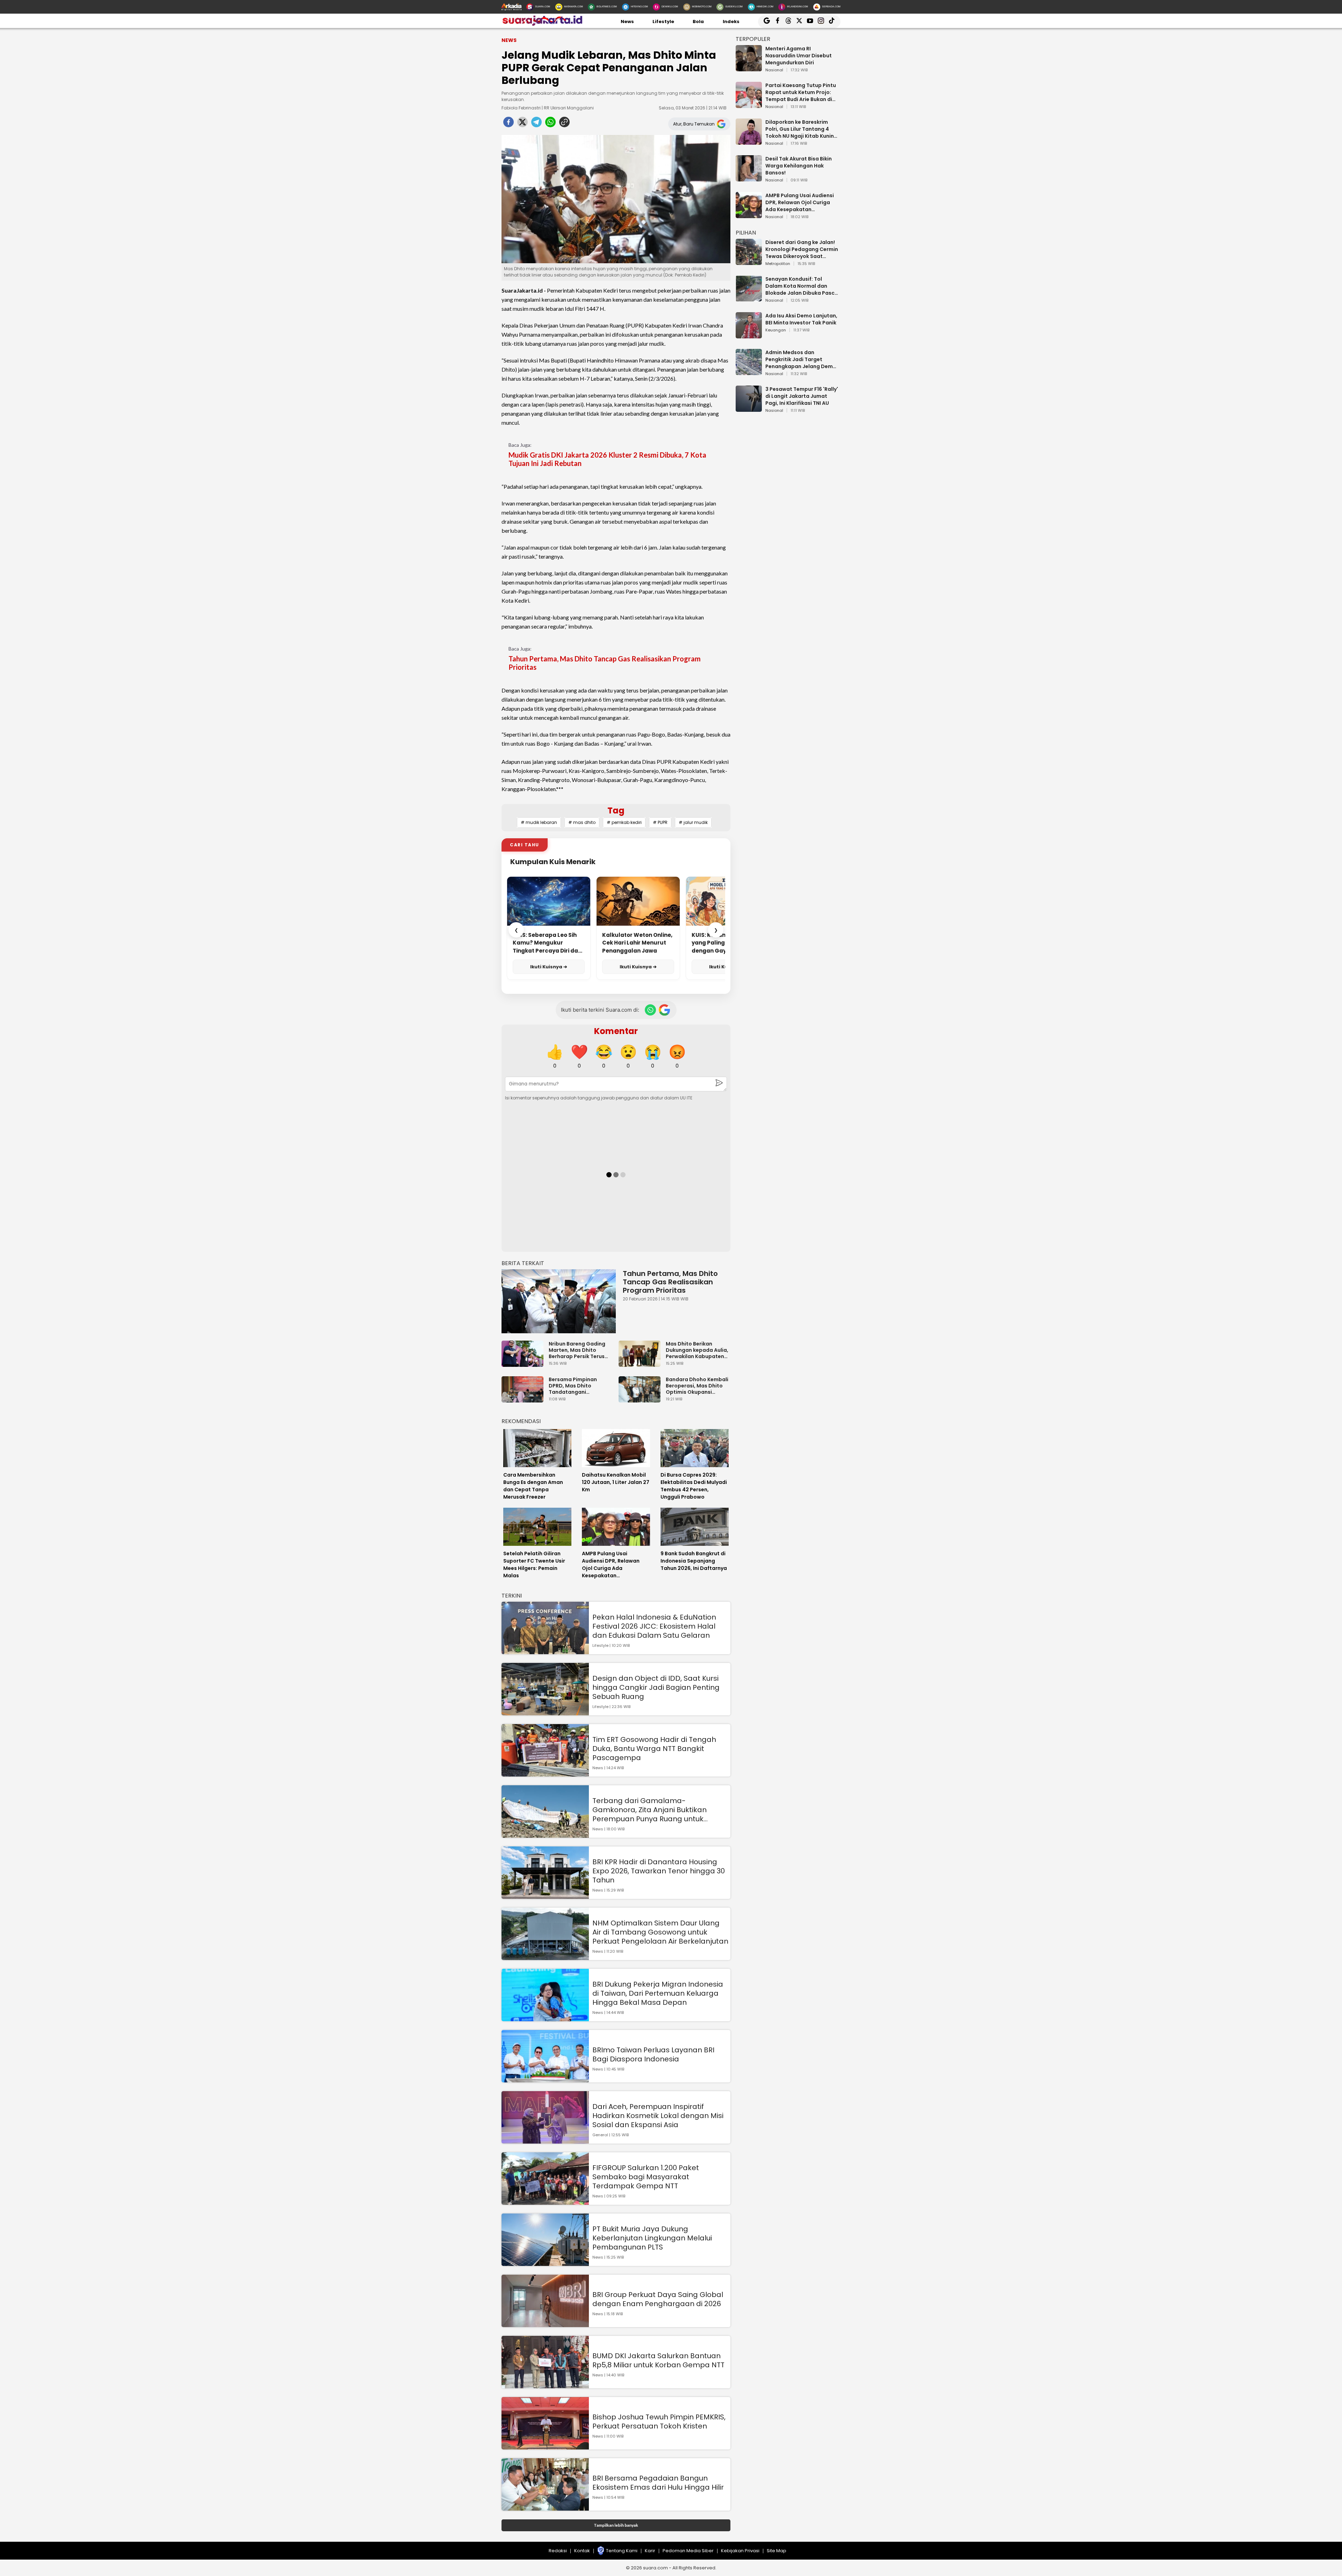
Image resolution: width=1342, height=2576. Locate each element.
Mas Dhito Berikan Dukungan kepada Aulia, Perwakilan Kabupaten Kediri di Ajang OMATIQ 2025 (697, 1350)
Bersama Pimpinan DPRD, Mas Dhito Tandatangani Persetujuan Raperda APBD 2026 (576, 1386)
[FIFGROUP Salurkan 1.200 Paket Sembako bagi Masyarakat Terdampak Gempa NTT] (545, 2201)
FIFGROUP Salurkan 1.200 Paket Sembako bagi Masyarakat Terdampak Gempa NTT (646, 2177)
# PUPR (660, 822)
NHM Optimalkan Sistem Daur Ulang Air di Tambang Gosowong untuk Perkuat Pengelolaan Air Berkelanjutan (660, 1932)
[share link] (564, 124)
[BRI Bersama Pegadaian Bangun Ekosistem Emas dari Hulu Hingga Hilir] (545, 2507)
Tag (616, 810)
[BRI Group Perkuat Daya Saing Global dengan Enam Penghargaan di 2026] (545, 2324)
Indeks (731, 21)
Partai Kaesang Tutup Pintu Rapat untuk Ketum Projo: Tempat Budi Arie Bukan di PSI (801, 92)
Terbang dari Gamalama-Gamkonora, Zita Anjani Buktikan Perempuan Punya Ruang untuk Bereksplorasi (650, 1810)
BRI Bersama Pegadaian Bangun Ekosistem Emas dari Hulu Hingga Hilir (658, 2483)
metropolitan (778, 264)
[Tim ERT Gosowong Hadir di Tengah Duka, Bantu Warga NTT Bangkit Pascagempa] (545, 1773)
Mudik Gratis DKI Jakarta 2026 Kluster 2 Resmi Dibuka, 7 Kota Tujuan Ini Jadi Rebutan (607, 459)
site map (777, 2551)
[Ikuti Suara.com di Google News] (664, 1010)
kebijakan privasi (740, 2551)
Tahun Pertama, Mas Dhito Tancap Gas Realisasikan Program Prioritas (605, 663)
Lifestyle (663, 21)
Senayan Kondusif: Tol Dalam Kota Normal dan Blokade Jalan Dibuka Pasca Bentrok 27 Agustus (802, 286)
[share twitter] (522, 124)
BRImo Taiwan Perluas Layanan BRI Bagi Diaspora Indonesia (653, 2054)
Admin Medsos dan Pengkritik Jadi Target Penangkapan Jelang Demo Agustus (801, 359)
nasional (774, 70)
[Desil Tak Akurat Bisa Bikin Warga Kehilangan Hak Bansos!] (749, 178)
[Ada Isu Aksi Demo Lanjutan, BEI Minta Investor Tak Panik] (749, 335)
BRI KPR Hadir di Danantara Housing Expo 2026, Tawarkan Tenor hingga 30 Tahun (659, 1871)
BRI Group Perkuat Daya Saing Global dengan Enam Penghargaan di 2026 (658, 2299)
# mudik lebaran (539, 822)
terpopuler (753, 39)
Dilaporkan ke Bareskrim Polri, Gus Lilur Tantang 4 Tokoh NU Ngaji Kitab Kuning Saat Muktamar (801, 129)
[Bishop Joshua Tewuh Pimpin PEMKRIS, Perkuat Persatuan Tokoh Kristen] (545, 2446)
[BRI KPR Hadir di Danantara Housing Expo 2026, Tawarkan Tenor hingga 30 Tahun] (545, 1896)
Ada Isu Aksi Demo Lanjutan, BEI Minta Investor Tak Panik (801, 319)
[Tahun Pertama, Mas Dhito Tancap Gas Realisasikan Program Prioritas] (559, 1301)
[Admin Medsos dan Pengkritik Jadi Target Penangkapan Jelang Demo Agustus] (749, 372)
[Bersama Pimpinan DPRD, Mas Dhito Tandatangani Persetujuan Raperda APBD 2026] (524, 1399)
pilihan (746, 233)
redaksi (558, 2551)
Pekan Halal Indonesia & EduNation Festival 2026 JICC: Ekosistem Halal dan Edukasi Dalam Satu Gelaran (654, 1626)
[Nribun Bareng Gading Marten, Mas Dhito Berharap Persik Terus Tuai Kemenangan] (524, 1364)
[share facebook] (508, 124)
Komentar (616, 1031)
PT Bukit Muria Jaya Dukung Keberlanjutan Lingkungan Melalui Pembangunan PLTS (652, 2238)
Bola (698, 21)
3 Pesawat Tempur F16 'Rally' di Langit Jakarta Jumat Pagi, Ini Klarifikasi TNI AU (802, 396)
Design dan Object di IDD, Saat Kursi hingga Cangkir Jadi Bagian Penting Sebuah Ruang (656, 1687)
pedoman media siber (688, 2551)
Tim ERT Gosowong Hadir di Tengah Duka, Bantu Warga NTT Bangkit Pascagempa (654, 1749)
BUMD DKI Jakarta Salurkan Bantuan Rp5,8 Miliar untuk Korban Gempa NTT (658, 2360)
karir (650, 2551)
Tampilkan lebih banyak (616, 2525)
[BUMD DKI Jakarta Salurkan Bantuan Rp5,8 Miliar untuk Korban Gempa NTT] (545, 2385)
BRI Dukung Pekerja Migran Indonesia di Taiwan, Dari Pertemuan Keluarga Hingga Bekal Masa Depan (658, 1993)
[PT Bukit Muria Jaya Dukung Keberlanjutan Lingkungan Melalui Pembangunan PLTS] (545, 2263)
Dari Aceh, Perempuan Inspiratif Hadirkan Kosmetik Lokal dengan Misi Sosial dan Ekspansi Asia (658, 2116)
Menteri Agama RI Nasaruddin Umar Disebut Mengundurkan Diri (799, 56)
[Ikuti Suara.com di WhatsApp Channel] (650, 1010)
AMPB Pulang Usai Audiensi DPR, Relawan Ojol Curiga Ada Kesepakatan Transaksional (800, 202)
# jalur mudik (693, 822)
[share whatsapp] (550, 124)
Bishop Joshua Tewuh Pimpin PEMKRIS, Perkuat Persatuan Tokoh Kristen (659, 2421)
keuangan (776, 330)
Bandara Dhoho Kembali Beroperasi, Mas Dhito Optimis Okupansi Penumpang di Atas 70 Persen (697, 1386)
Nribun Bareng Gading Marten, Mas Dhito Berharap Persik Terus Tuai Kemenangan (577, 1350)
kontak (582, 2551)
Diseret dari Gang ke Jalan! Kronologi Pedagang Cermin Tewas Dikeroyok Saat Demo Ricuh (802, 249)
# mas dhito (582, 822)
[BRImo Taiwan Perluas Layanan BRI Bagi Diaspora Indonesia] (545, 2079)
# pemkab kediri (624, 822)
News (627, 21)
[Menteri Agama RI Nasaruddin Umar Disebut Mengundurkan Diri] (749, 68)
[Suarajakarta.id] (542, 24)
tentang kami (622, 2551)
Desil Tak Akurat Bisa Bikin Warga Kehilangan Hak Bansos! (799, 166)
